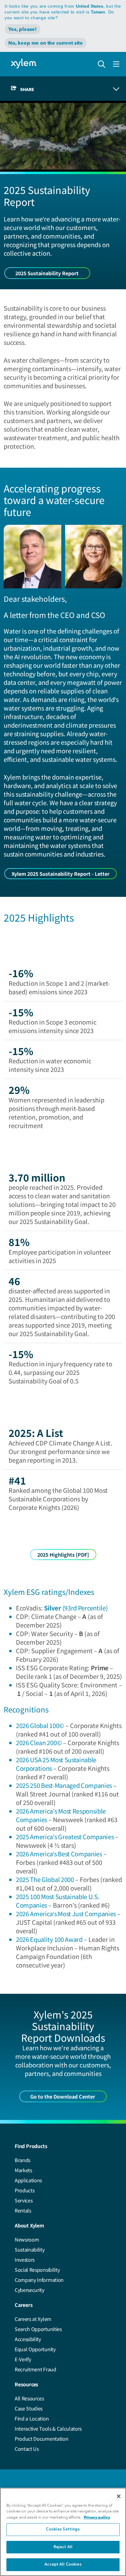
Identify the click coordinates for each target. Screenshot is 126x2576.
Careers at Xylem (33, 2319)
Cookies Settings (63, 2529)
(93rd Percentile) (76, 1608)
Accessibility (28, 2339)
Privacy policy (97, 2517)
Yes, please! (22, 29)
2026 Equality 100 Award (49, 1939)
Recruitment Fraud (35, 2369)
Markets (23, 2170)
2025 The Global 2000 (45, 1879)
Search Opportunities (38, 2329)
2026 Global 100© (40, 1725)
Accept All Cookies (63, 2565)
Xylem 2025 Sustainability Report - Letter (61, 874)
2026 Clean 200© (39, 1743)
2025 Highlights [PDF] (63, 1555)
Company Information (39, 2280)
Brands (22, 2160)
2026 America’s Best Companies (59, 1854)
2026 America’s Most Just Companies (66, 1914)
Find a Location (32, 2418)
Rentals (23, 2210)
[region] (63, 2532)
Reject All (63, 2547)
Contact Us (27, 2449)
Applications (28, 2180)
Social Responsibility (37, 2270)
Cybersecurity (30, 2290)
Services (24, 2200)
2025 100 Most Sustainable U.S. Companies (58, 1901)
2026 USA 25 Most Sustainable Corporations (56, 1764)
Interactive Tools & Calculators (48, 2428)
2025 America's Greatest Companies (65, 1837)
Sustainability (30, 2249)
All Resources (29, 2398)
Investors (25, 2260)
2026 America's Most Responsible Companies (61, 1815)
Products (24, 2190)
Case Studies (29, 2408)
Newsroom (27, 2239)
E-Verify (23, 2359)
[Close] (119, 2496)
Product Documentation (41, 2439)
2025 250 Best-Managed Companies (64, 1785)
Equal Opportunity (35, 2349)
